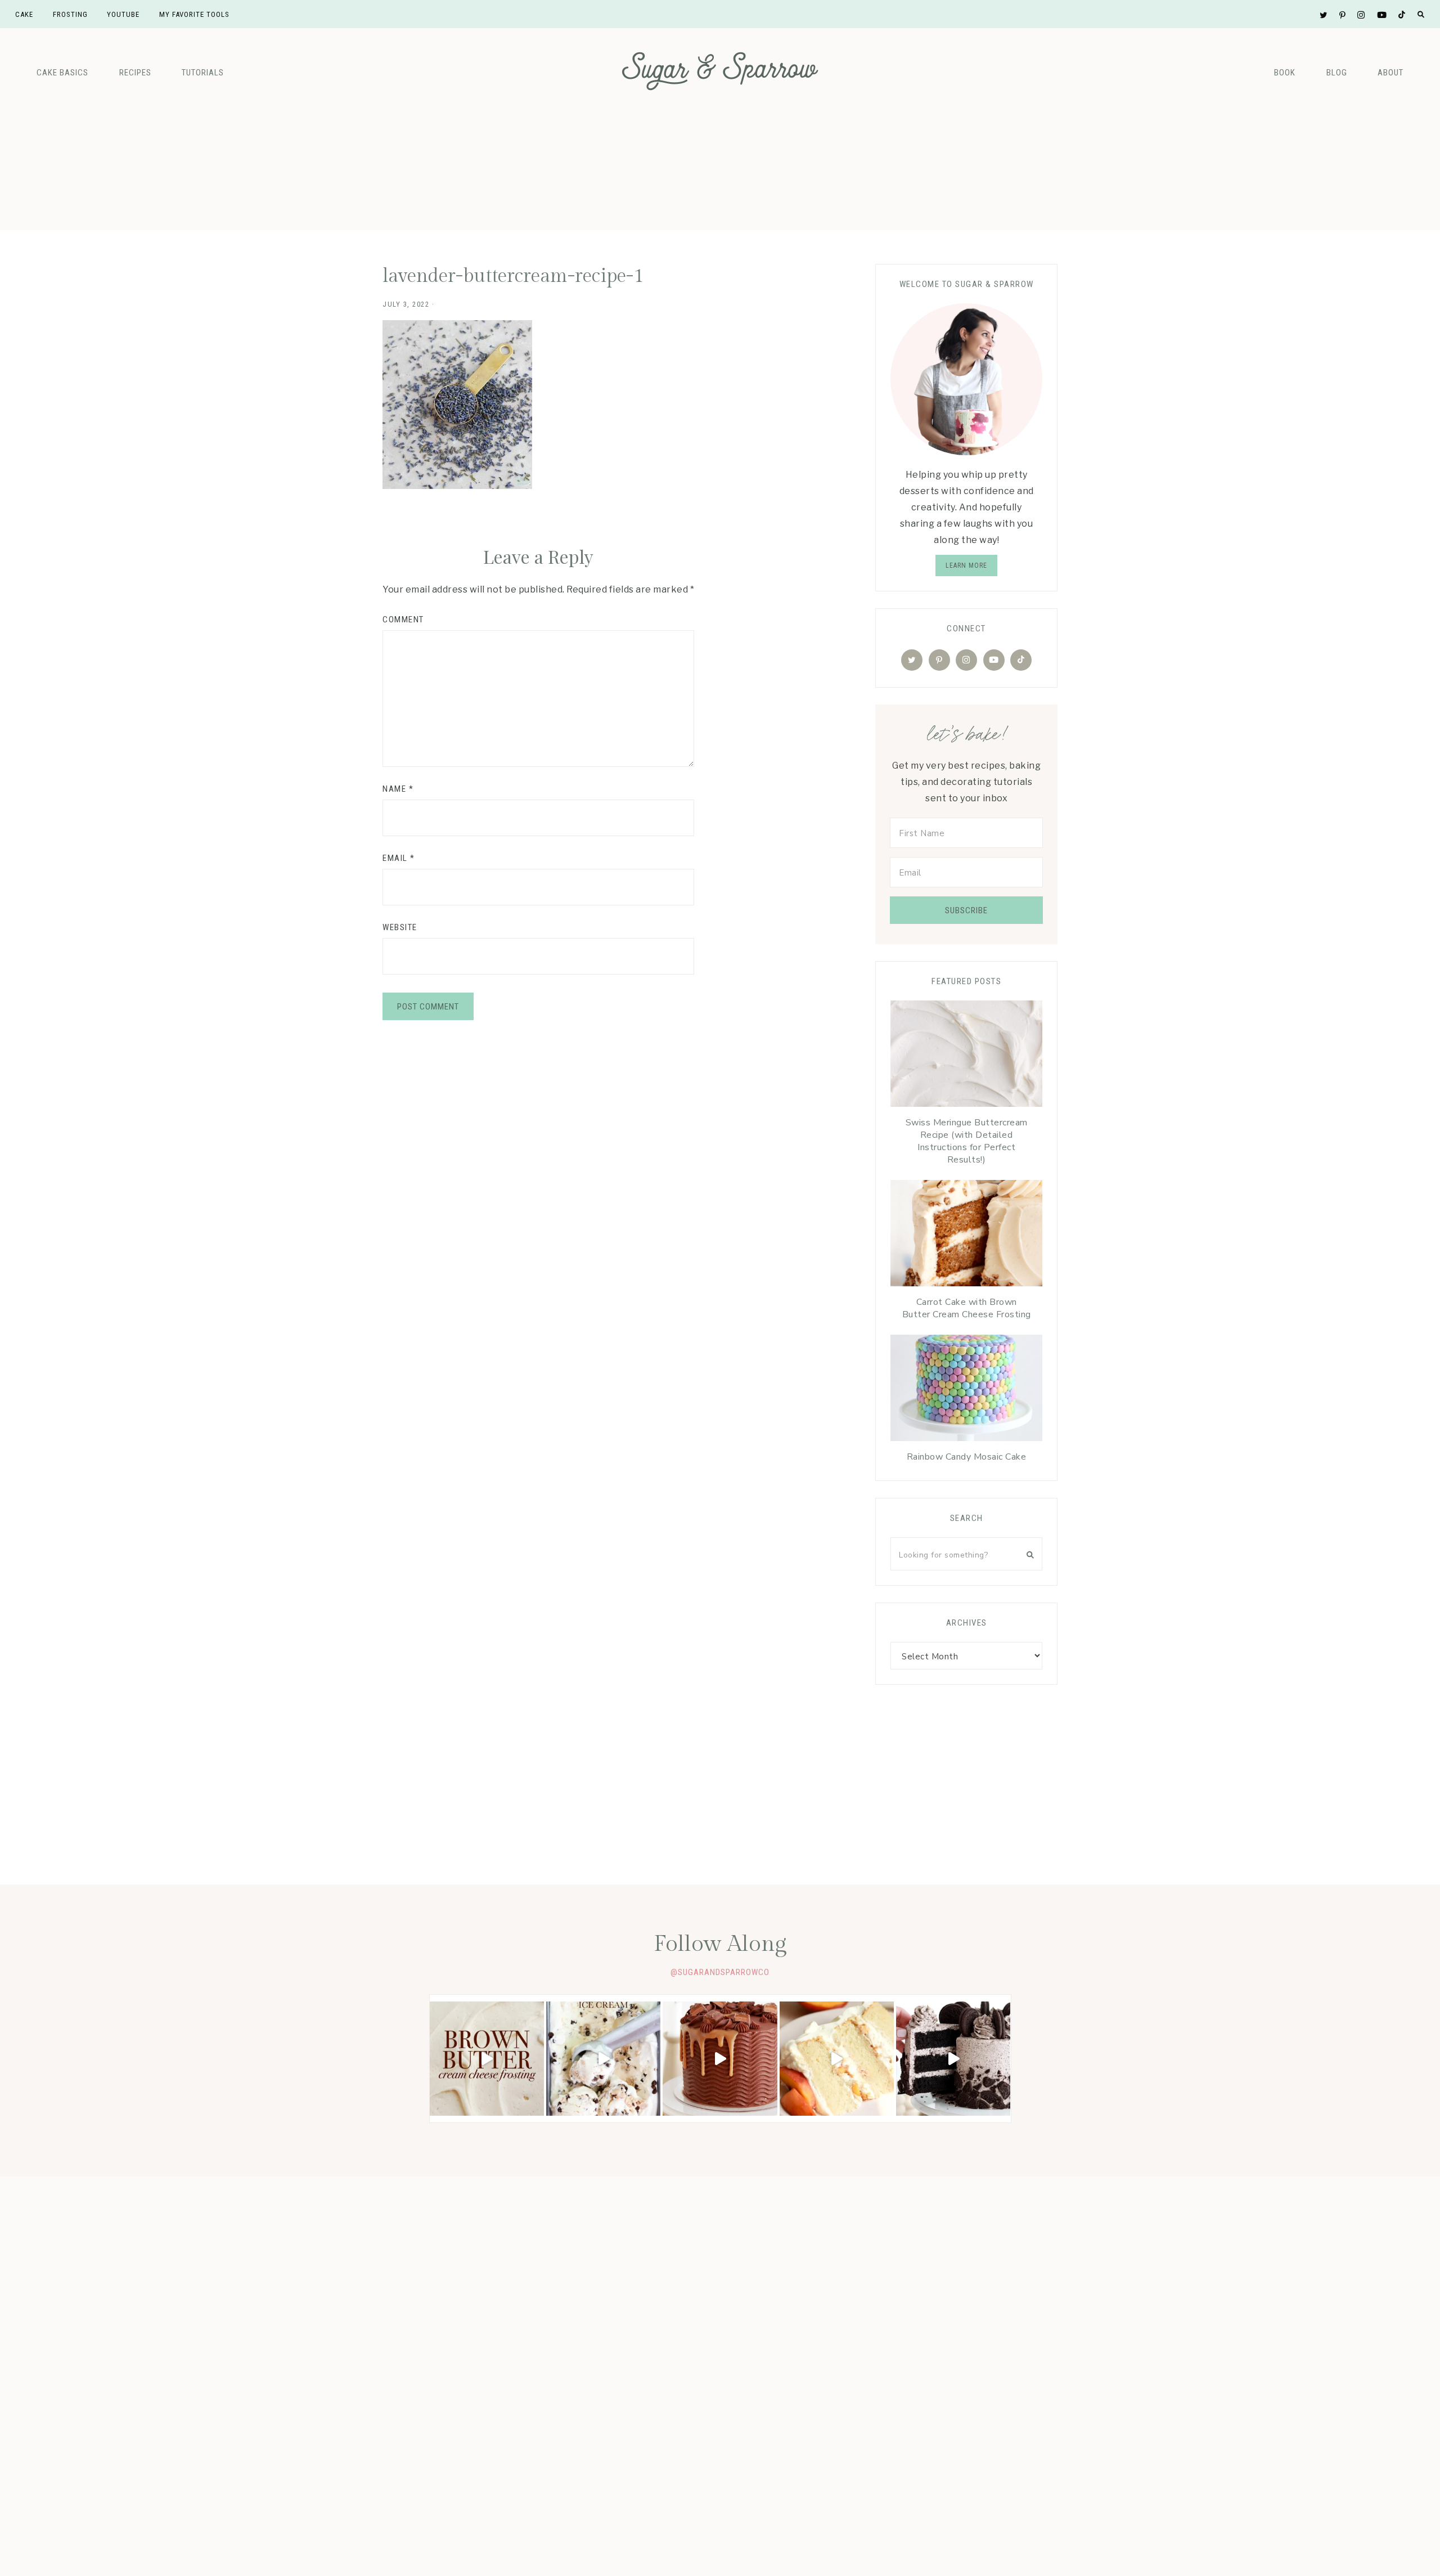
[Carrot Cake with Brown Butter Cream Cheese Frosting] (966, 1236)
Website (400, 927)
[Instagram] (966, 660)
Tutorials (203, 73)
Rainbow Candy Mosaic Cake (967, 1457)
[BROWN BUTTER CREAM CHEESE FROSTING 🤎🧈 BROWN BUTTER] (487, 2059)
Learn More (966, 566)
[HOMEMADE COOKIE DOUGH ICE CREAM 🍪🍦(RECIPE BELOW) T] (603, 2059)
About (1390, 73)
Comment (403, 620)
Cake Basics (62, 73)
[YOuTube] (994, 660)
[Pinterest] (939, 660)
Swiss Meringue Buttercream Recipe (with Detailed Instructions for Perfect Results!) (967, 1141)
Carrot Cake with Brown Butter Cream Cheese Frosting (967, 1308)
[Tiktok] (1021, 660)
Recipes (135, 73)
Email (399, 858)
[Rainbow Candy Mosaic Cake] (966, 1391)
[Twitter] (912, 660)
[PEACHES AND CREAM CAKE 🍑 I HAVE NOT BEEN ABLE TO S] (837, 2059)
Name (398, 789)
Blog (1337, 73)
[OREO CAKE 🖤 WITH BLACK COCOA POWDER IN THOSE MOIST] (953, 2059)
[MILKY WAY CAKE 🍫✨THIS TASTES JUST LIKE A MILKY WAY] (720, 2059)
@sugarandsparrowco (720, 1972)
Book (1285, 73)
